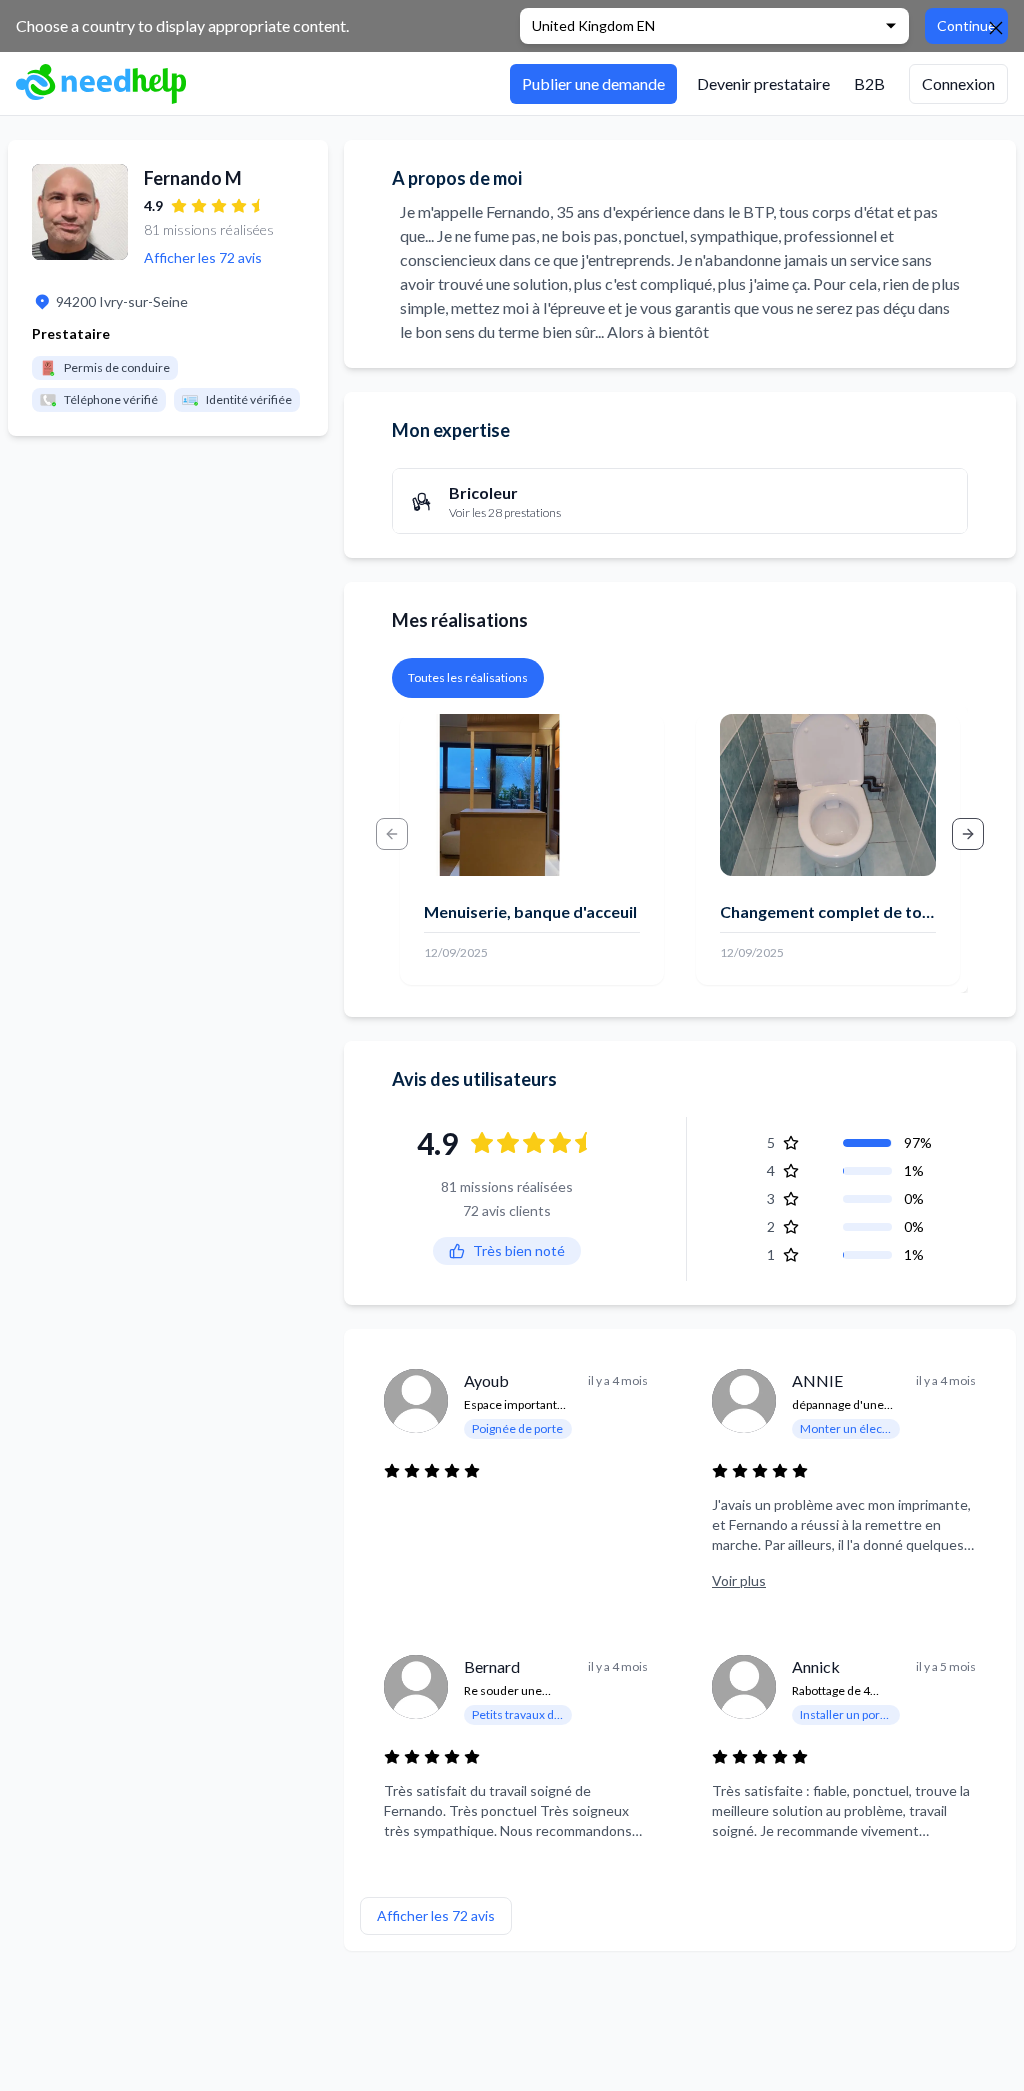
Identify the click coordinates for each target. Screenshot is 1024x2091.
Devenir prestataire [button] (763, 83)
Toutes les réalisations (468, 677)
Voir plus (739, 1580)
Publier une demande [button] (593, 83)
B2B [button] (869, 83)
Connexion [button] (958, 83)
